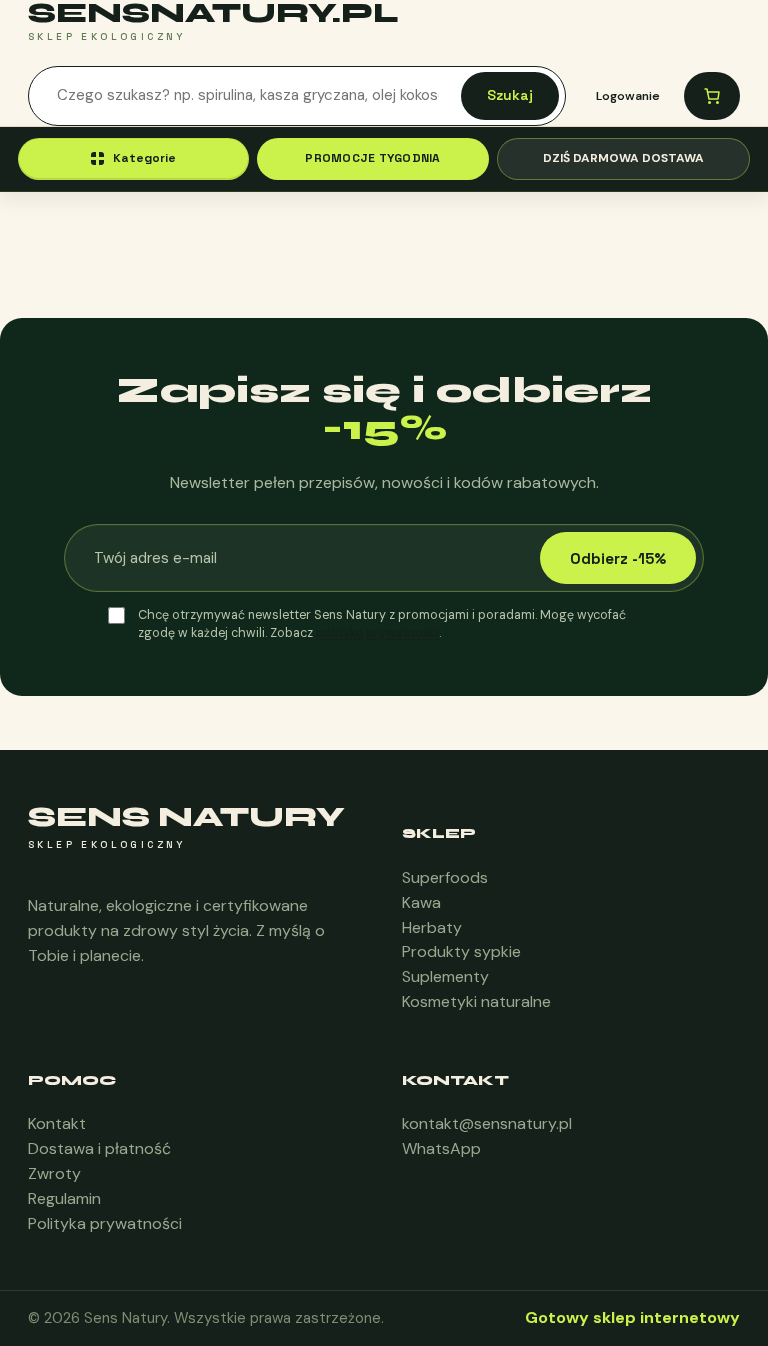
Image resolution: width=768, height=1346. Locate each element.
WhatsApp (441, 1148)
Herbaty (432, 927)
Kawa (421, 902)
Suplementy (445, 976)
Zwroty (54, 1173)
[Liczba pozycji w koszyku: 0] (712, 96)
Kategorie (144, 158)
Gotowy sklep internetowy (632, 1317)
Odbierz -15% (618, 558)
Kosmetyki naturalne (476, 1001)
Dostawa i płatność (99, 1148)
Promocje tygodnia (372, 158)
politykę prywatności (377, 633)
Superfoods (445, 877)
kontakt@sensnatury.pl (487, 1123)
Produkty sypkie (461, 951)
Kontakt (57, 1123)
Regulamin (64, 1198)
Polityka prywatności (105, 1223)
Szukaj (510, 95)
